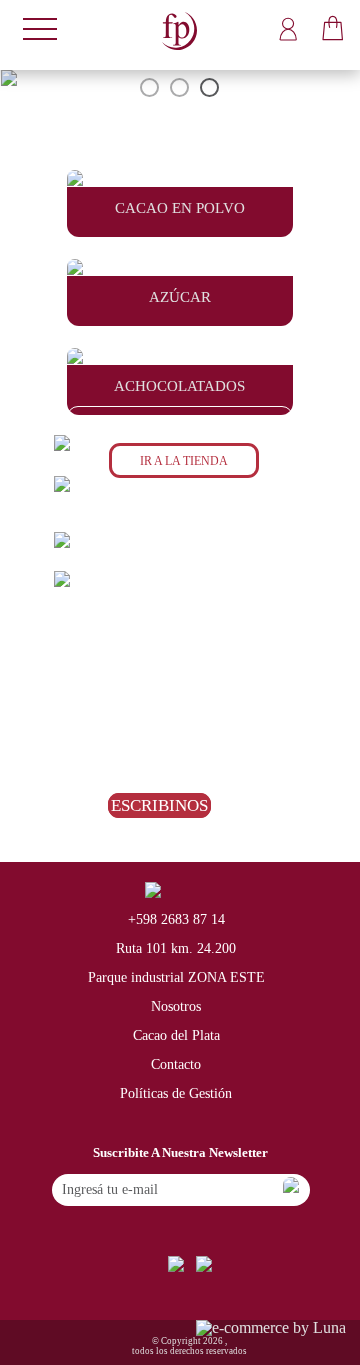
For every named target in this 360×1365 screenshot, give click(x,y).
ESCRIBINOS (159, 805)
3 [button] (210, 88)
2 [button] (180, 88)
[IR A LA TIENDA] (180, 484)
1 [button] (150, 88)
